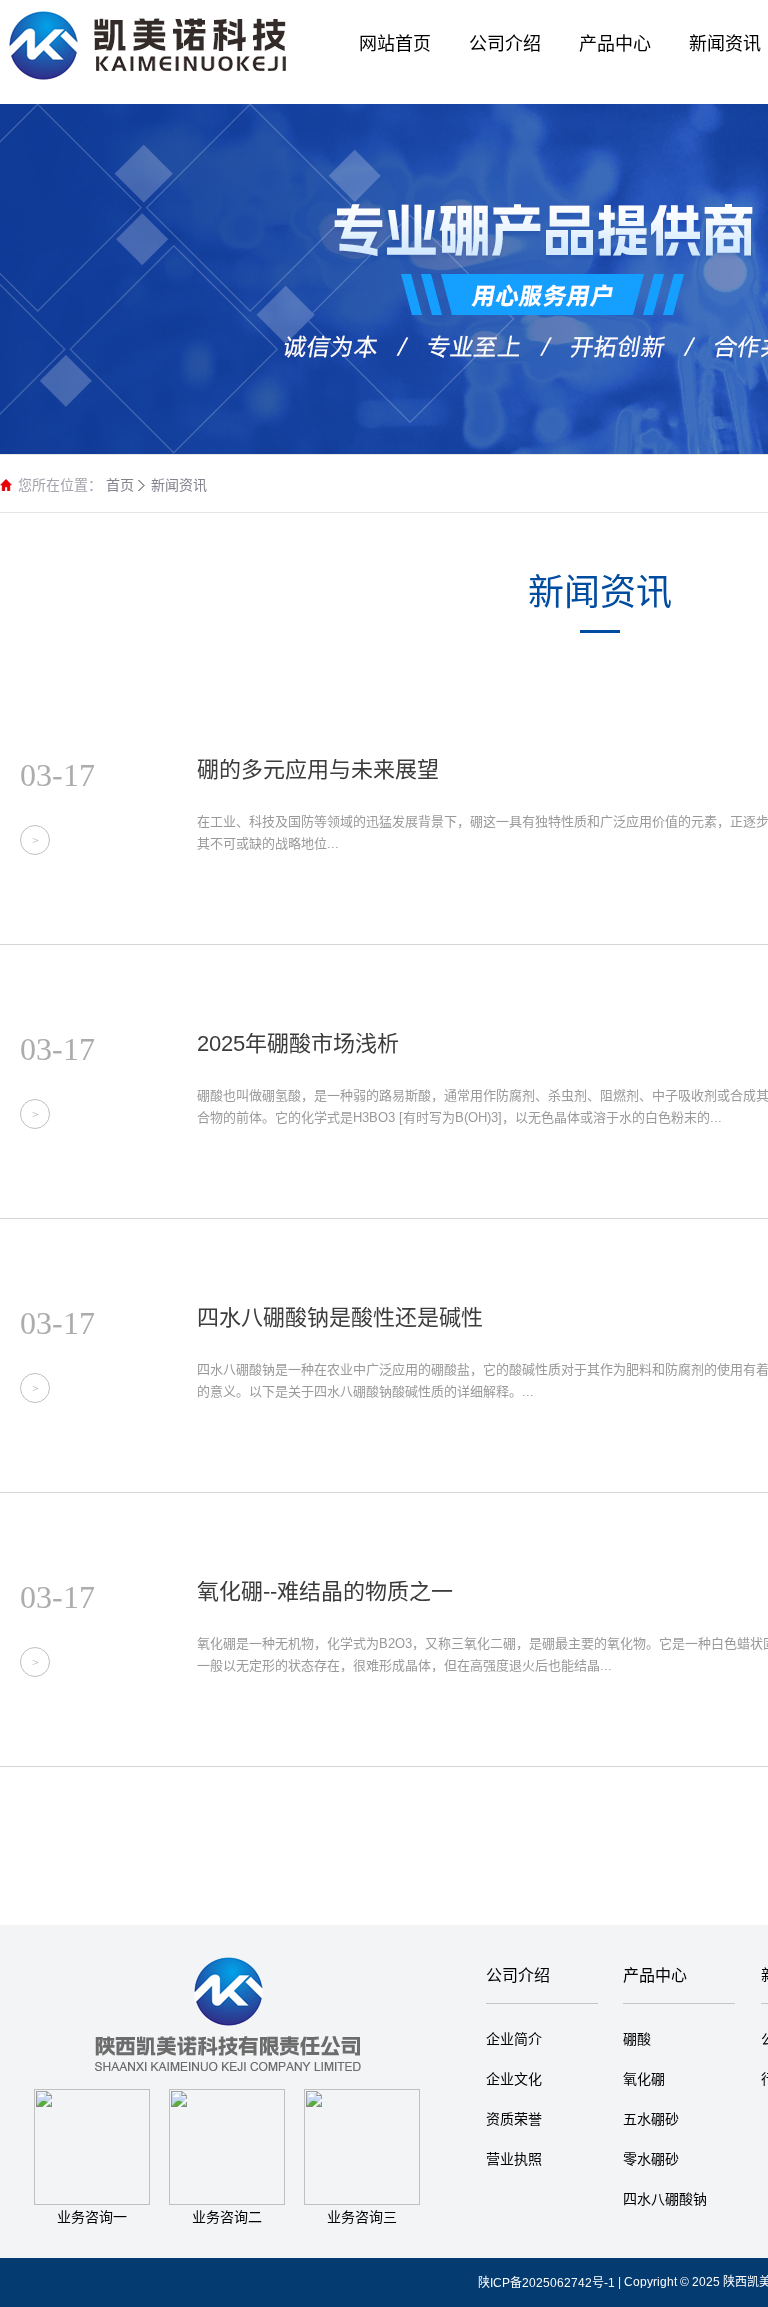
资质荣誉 (514, 2119)
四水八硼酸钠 (665, 2199)
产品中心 (655, 1975)
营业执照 (514, 2159)
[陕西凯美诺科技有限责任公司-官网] (150, 40)
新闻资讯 (179, 485)
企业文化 (514, 2079)
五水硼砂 (651, 2119)
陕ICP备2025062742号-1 (546, 2283)
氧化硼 (644, 2079)
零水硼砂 (651, 2159)
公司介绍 (518, 1975)
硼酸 (637, 2039)
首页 (120, 485)
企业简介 (514, 2039)
